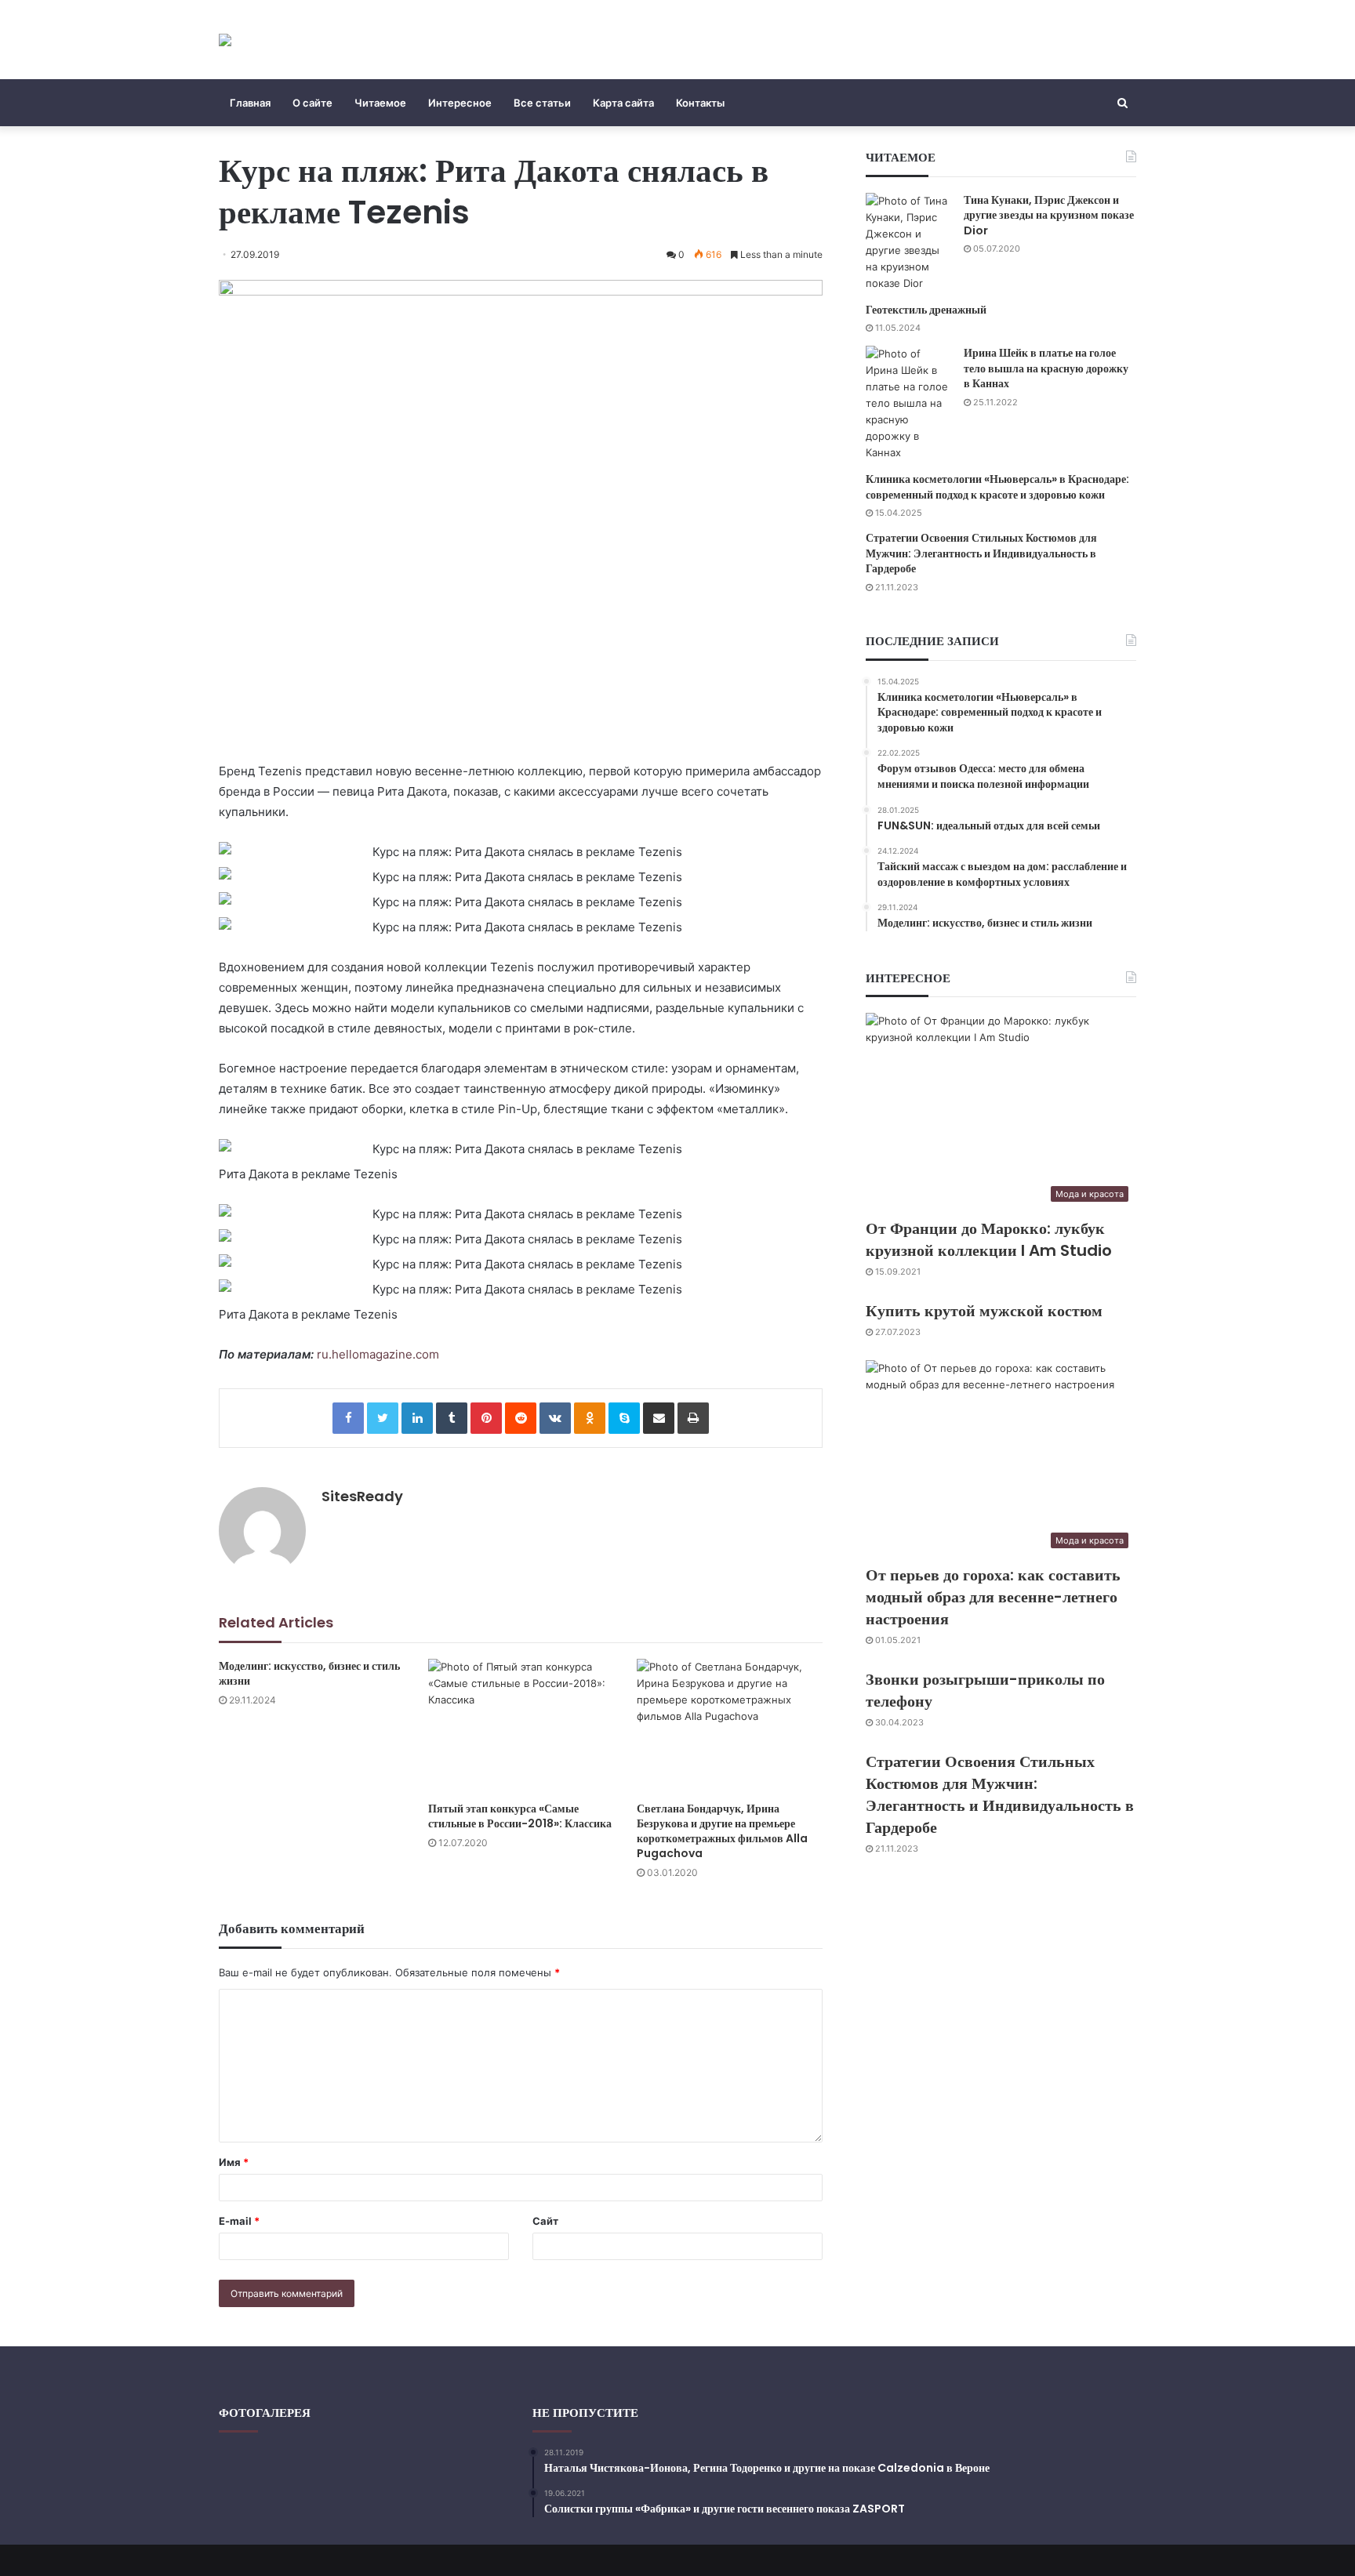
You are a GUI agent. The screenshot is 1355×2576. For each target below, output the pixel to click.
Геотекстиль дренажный (926, 310)
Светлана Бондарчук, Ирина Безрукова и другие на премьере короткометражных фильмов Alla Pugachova (722, 1831)
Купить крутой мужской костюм (984, 1311)
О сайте (312, 103)
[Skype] (624, 1418)
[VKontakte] (555, 1418)
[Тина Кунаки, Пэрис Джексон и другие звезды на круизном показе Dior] (909, 242)
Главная (250, 103)
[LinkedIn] (417, 1418)
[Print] (693, 1418)
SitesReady (362, 1496)
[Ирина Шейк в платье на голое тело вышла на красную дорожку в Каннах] (909, 403)
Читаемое (380, 103)
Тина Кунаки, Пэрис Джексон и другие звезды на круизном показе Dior (1049, 215)
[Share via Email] (659, 1418)
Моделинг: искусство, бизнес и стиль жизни (309, 1673)
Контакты (700, 103)
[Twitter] (383, 1418)
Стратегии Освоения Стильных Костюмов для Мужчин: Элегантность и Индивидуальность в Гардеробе (981, 553)
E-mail (239, 2221)
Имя (234, 2162)
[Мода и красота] (225, 40)
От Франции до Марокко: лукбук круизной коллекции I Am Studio (989, 1239)
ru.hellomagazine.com (378, 1354)
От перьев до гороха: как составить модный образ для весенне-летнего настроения (993, 1597)
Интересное (460, 103)
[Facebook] (348, 1418)
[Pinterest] (486, 1418)
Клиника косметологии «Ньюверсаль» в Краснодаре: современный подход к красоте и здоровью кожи (997, 487)
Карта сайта (623, 103)
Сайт (545, 2221)
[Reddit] (521, 1418)
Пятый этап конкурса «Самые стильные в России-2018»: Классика (520, 1816)
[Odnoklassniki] (590, 1418)
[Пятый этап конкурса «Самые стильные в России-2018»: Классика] (521, 1726)
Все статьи (542, 103)
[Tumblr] (452, 1418)
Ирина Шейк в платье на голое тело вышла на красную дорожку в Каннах (1046, 368)
